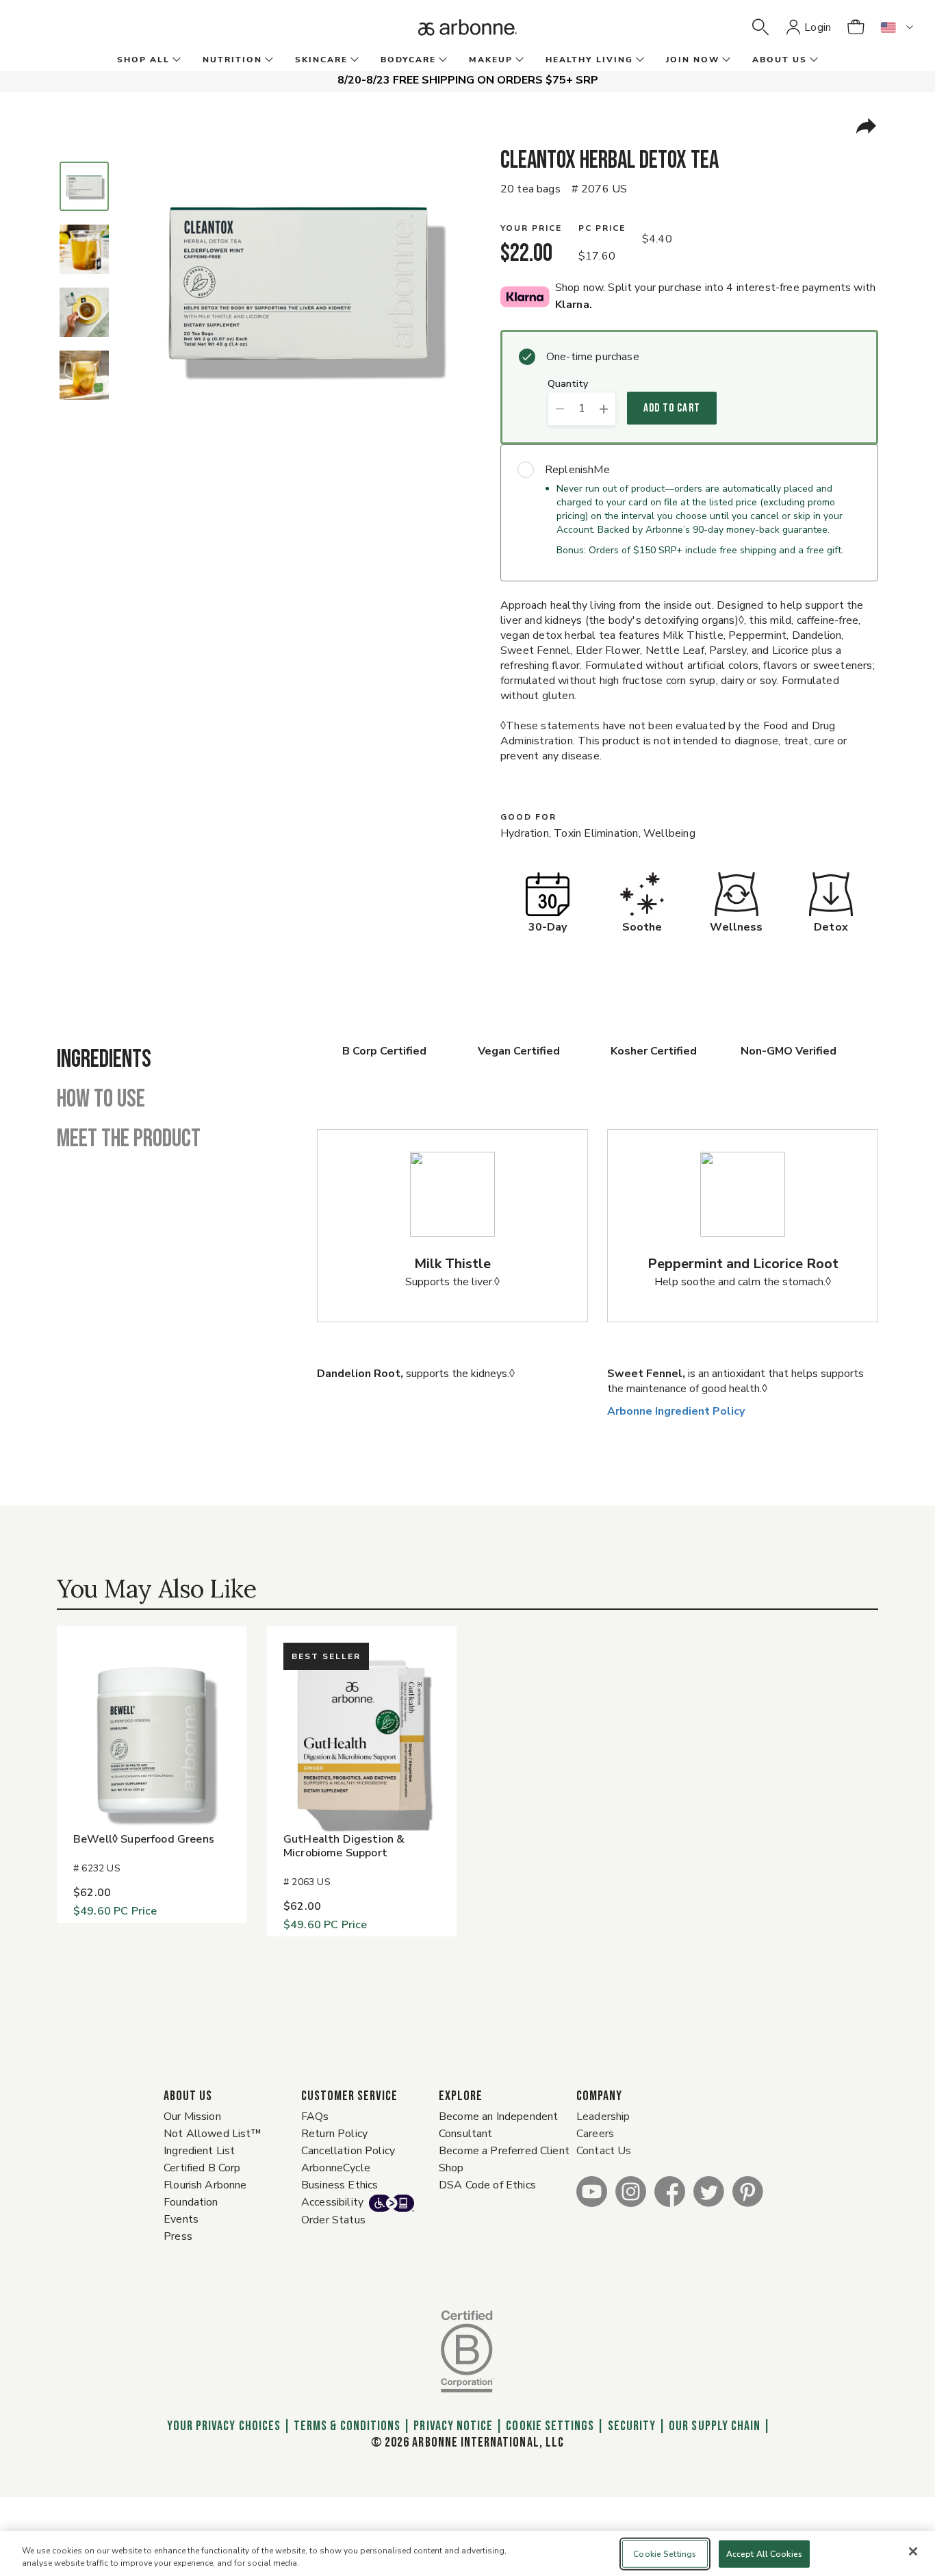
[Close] (913, 2551)
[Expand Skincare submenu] (353, 60)
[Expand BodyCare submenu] (441, 60)
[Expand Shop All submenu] (175, 60)
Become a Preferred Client (504, 2151)
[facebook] (670, 2191)
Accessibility (332, 2202)
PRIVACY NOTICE (453, 2426)
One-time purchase (593, 357)
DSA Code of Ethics (487, 2185)
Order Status (333, 2220)
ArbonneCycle (336, 2168)
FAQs (315, 2117)
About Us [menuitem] (780, 60)
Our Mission (192, 2117)
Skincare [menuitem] (321, 60)
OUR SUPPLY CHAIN (715, 2426)
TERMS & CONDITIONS (347, 2426)
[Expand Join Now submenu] (725, 60)
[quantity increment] (604, 409)
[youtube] (592, 2191)
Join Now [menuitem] (693, 60)
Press (178, 2236)
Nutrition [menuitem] (232, 60)
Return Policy (334, 2134)
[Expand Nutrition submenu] (268, 60)
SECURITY (632, 2426)
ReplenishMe (577, 470)
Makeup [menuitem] (491, 60)
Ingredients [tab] (104, 1060)
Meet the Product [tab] (129, 1139)
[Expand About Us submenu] (812, 60)
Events (181, 2219)
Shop (451, 2168)
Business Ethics (340, 2185)
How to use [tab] (101, 1100)
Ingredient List (199, 2151)
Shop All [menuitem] (143, 60)
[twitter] (709, 2191)
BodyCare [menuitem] (408, 60)
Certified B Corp (202, 2168)
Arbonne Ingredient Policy (676, 1411)
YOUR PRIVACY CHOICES (222, 2426)
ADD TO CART (672, 408)
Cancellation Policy (348, 2151)
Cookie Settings (550, 2426)
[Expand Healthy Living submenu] (639, 60)
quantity (568, 384)
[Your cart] (856, 27)
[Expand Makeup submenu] (518, 60)
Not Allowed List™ (213, 2134)
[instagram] (631, 2191)
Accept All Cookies (764, 2554)
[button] (760, 27)
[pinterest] (748, 2191)
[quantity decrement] (560, 409)
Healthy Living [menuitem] (589, 60)
